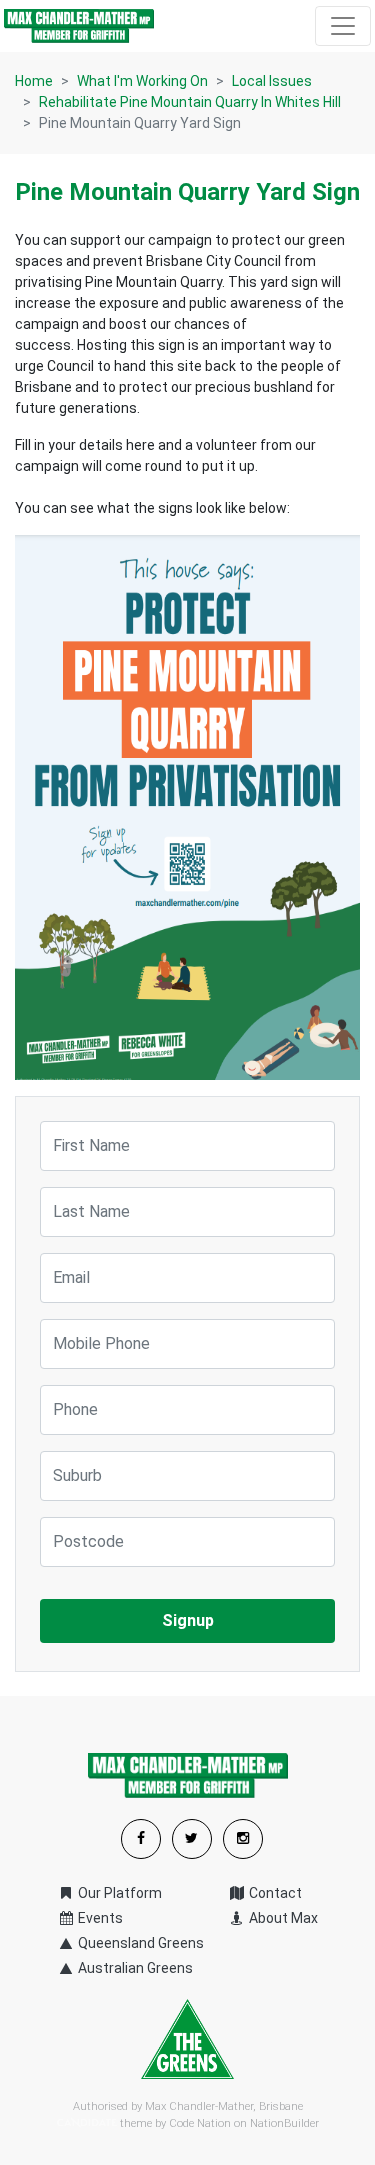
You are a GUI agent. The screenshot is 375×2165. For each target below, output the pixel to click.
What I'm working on (142, 81)
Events (99, 1918)
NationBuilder (284, 2123)
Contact (274, 1893)
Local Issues (272, 81)
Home (34, 81)
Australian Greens (134, 1968)
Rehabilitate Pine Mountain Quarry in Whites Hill (190, 102)
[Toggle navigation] (343, 26)
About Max (282, 1918)
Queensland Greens (139, 1943)
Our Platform (118, 1893)
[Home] (79, 26)
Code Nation (200, 2123)
